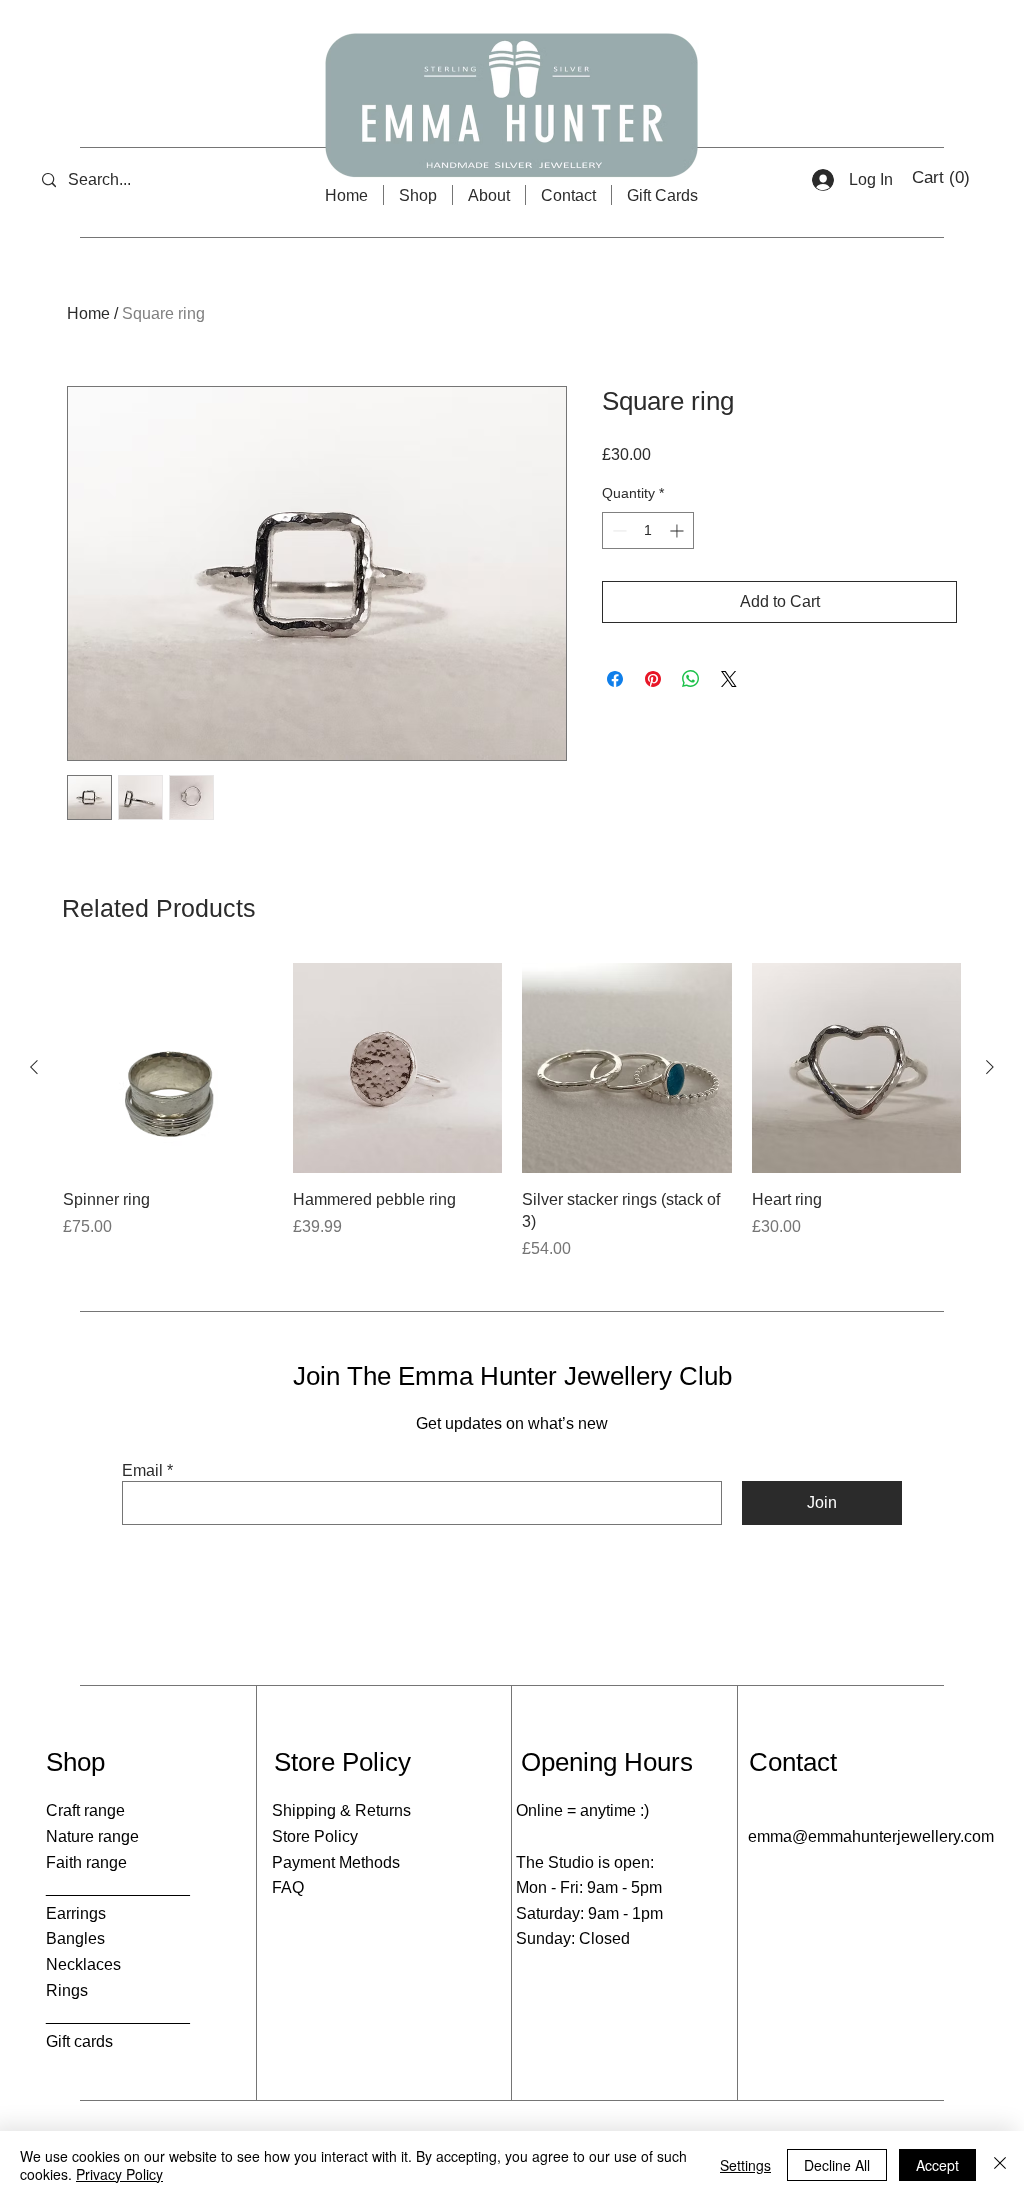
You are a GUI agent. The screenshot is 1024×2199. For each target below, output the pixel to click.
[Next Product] (990, 1067)
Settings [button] (745, 2165)
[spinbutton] (648, 530)
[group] (512, 1112)
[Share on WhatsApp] (691, 679)
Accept (937, 2165)
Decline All (837, 2165)
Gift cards (79, 2041)
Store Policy (315, 1836)
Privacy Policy (119, 2174)
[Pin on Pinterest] (653, 679)
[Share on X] (729, 679)
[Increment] (678, 530)
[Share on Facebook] (615, 679)
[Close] (1000, 2165)
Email (142, 1471)
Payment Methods (336, 1862)
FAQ (288, 1887)
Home (88, 313)
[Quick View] (168, 1068)
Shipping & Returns (341, 1810)
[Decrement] (617, 530)
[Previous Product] (34, 1067)
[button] (942, 177)
